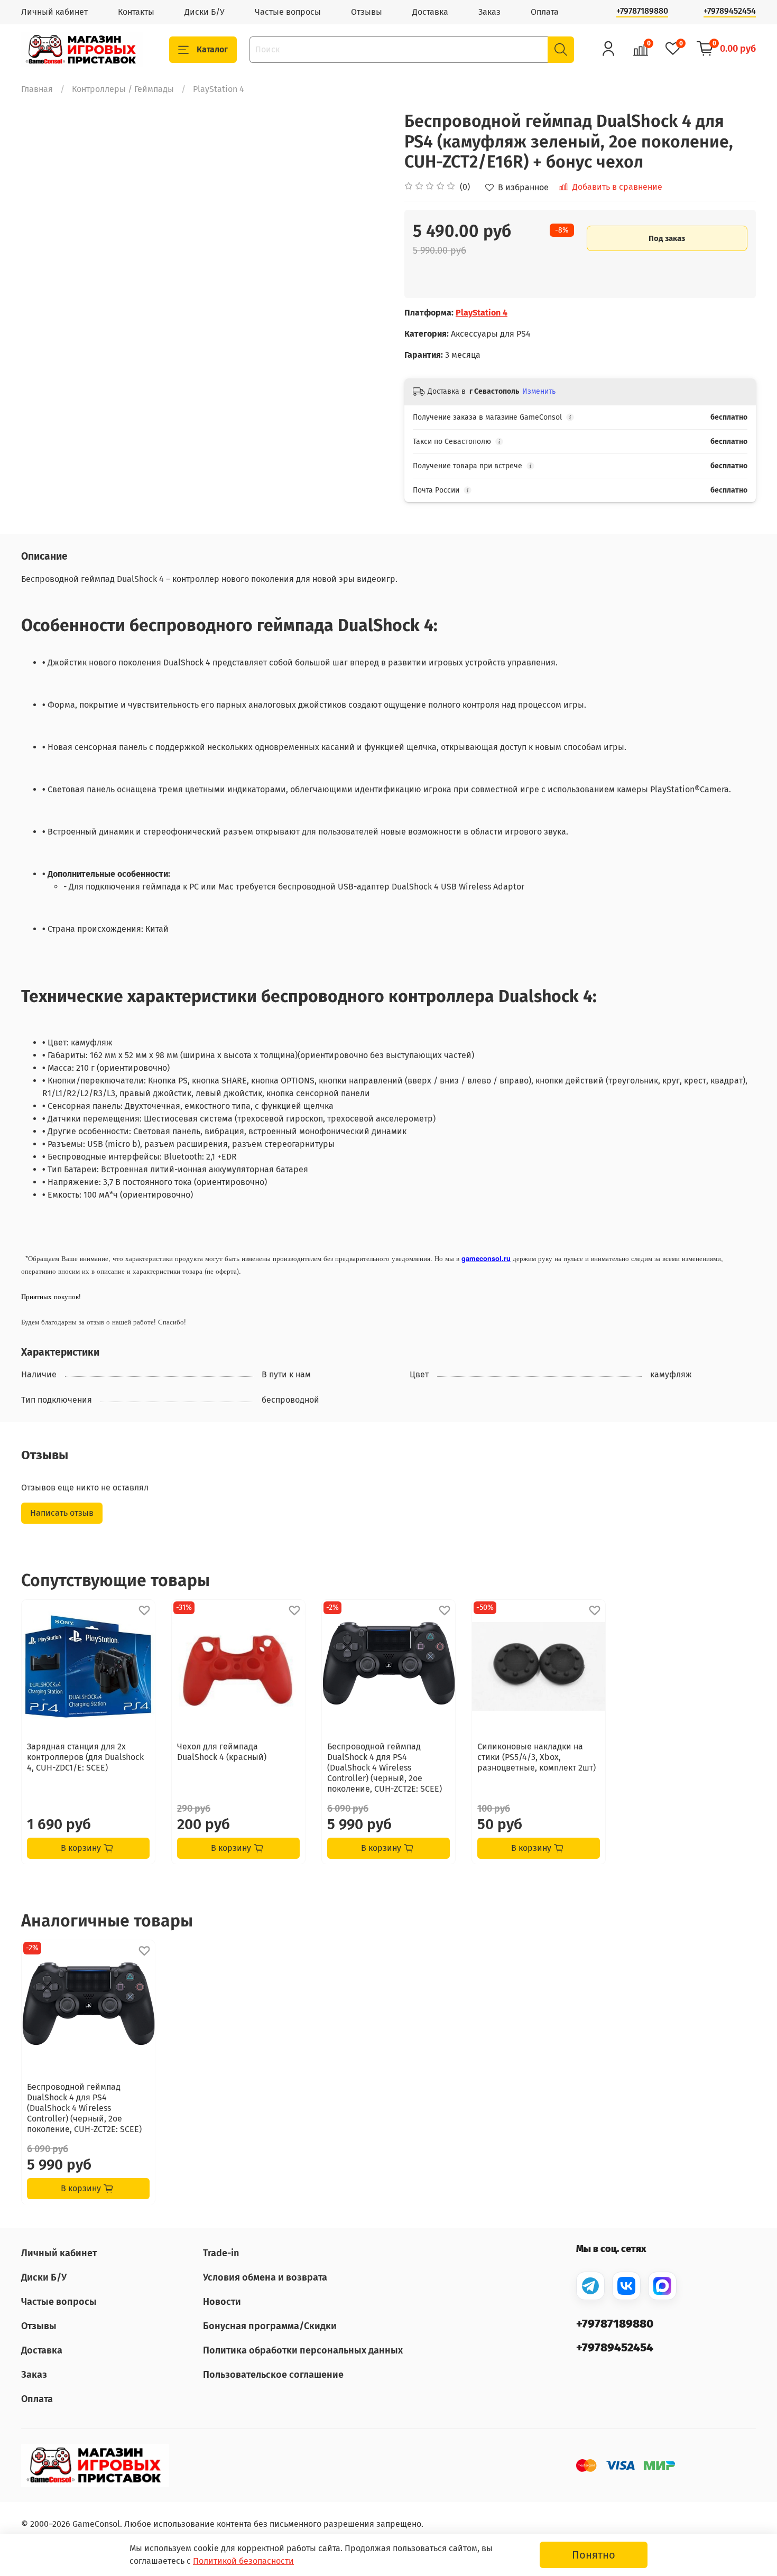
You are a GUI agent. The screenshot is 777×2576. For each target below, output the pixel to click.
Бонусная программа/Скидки (270, 2326)
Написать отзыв (62, 1513)
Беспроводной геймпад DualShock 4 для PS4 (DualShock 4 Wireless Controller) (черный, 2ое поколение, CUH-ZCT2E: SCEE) (385, 1768)
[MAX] (662, 2286)
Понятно (594, 2555)
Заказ (489, 12)
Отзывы (367, 12)
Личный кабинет (54, 12)
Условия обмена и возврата (265, 2277)
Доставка (430, 12)
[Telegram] (590, 2286)
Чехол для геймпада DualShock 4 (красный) (222, 1752)
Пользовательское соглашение (273, 2375)
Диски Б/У (205, 12)
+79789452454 (730, 11)
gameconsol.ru (486, 1258)
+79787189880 (642, 11)
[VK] (626, 2286)
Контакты (136, 12)
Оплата (545, 12)
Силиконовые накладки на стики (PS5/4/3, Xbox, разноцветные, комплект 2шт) (536, 1757)
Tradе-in (221, 2253)
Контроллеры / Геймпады (123, 89)
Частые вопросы (288, 12)
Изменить (539, 391)
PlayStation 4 (219, 89)
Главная (37, 89)
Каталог (212, 49)
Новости (222, 2302)
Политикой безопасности (243, 2561)
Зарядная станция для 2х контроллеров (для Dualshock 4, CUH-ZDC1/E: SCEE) (85, 1757)
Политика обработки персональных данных (303, 2350)
